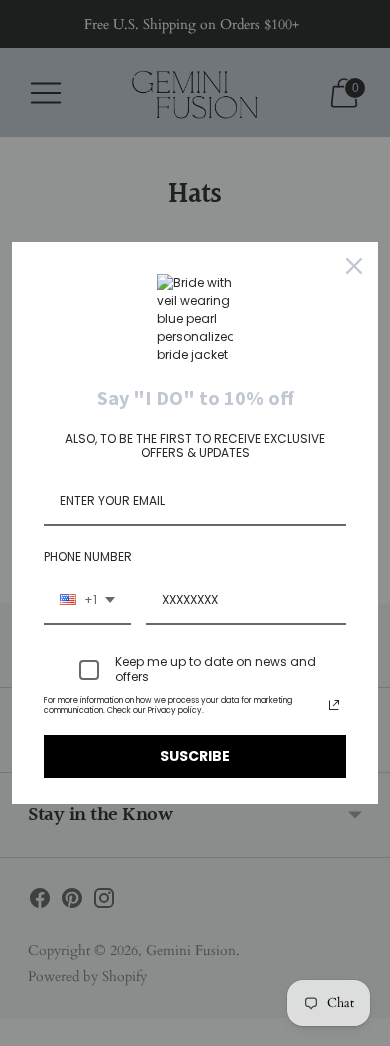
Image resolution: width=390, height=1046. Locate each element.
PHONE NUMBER (88, 556)
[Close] (354, 266)
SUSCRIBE (195, 756)
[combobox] (87, 601)
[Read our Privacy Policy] (334, 705)
